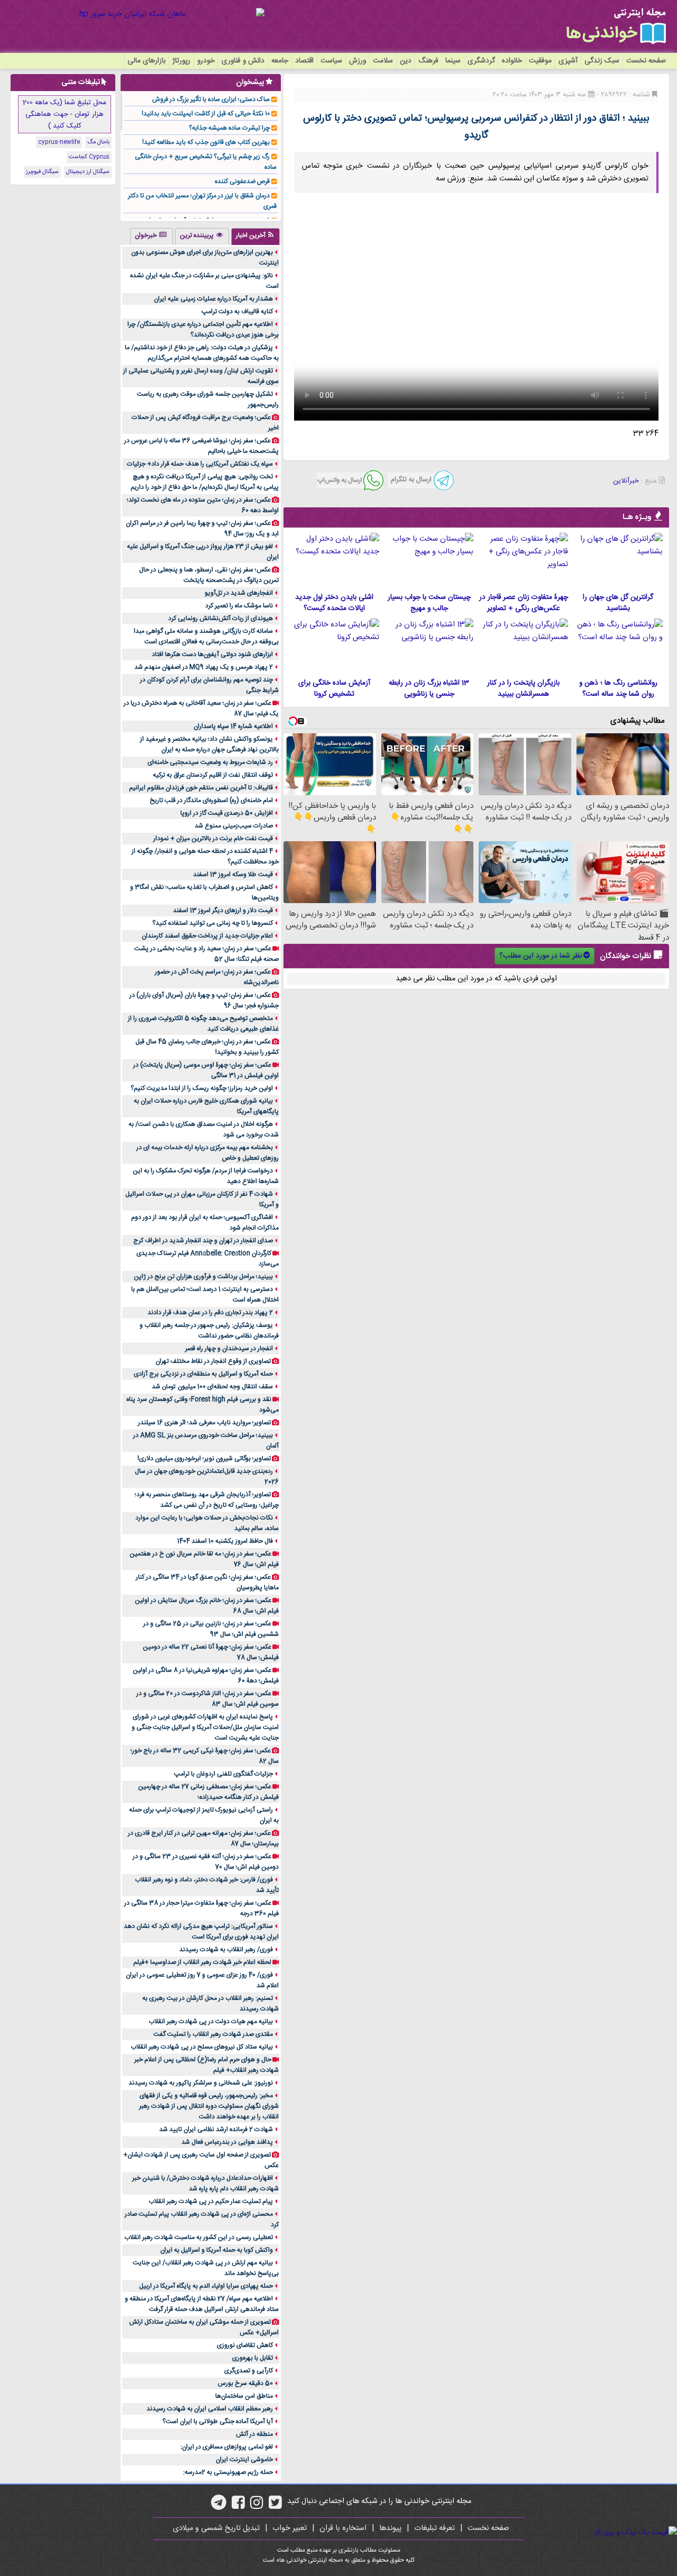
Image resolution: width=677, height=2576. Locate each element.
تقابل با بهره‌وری (253, 2358)
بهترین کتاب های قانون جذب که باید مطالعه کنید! (206, 142)
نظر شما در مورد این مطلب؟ (541, 956)
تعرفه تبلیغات (434, 2528)
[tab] (255, 236)
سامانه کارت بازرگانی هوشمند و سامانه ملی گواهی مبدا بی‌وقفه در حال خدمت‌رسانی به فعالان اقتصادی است (206, 636)
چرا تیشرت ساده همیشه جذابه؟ (229, 128)
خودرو (206, 61)
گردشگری (481, 61)
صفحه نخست (646, 61)
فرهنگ (428, 61)
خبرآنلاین (626, 481)
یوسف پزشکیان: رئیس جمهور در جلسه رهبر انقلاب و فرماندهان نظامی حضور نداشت (209, 1331)
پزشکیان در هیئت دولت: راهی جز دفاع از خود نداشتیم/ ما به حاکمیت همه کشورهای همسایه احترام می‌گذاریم (202, 353)
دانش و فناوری (243, 61)
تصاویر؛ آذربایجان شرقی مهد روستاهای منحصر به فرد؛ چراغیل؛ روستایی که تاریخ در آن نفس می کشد (207, 1500)
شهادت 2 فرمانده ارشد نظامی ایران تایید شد (216, 2129)
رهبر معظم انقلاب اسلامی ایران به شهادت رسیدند (210, 2409)
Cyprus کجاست (89, 157)
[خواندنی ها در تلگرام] (219, 2506)
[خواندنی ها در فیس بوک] (238, 2506)
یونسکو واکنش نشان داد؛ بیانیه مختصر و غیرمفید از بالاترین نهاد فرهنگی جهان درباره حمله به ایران (209, 744)
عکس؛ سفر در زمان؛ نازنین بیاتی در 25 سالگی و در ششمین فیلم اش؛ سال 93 (211, 1629)
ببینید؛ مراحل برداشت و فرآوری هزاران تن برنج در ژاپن (203, 1277)
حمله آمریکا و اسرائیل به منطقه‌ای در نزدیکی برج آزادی (203, 1374)
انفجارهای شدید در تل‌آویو (239, 593)
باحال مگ (98, 142)
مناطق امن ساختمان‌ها (244, 2396)
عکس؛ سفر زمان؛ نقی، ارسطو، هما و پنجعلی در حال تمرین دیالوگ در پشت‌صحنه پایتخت (209, 575)
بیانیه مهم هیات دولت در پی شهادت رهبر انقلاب (211, 2022)
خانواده (512, 61)
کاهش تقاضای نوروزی (245, 2345)
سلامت (383, 61)
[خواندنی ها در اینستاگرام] (257, 2506)
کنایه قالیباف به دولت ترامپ (237, 312)
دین (406, 61)
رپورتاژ (181, 61)
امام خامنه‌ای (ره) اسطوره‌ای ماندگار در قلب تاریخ (211, 800)
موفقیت (540, 61)
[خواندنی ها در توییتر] (275, 2506)
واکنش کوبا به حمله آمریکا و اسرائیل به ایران (217, 2250)
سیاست (331, 61)
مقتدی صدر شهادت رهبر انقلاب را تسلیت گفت (213, 2034)
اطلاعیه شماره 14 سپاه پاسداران (233, 726)
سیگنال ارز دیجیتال (88, 172)
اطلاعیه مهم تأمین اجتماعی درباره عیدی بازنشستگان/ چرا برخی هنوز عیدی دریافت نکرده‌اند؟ (203, 330)
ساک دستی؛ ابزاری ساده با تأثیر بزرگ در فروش (211, 99)
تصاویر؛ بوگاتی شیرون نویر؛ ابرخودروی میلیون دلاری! (204, 1459)
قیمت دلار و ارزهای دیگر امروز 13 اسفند (223, 911)
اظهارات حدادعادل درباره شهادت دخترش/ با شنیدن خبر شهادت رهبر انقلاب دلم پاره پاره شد (205, 2183)
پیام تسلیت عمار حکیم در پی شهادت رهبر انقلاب (211, 2201)
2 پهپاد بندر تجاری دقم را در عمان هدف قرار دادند (210, 1313)
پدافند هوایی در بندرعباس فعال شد (227, 2142)
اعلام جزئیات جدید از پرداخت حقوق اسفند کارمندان (207, 936)
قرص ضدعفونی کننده (242, 181)
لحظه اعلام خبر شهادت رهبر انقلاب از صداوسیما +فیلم (202, 1962)
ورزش (358, 61)
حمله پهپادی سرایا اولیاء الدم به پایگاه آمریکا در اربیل (206, 2286)
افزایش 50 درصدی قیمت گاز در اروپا (227, 813)
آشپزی (568, 61)
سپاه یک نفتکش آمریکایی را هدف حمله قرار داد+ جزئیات (200, 464)
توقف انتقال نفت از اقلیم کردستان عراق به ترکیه (213, 775)
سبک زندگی (602, 61)
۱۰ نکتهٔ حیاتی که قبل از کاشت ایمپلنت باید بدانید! (206, 114)
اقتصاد (304, 61)
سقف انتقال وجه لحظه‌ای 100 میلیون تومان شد (212, 1387)
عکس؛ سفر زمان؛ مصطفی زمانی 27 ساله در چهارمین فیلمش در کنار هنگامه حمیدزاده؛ (208, 1792)
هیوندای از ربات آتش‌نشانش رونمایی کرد (221, 618)
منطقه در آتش (254, 2434)
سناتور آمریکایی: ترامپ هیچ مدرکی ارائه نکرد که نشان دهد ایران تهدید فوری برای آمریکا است (201, 1932)
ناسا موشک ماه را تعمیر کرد (239, 606)
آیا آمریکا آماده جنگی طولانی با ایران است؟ (218, 2422)
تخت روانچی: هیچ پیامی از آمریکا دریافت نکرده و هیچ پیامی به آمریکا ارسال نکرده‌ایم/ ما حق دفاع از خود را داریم (205, 482)
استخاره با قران (343, 2528)
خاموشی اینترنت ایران (244, 2460)
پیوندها (390, 2528)
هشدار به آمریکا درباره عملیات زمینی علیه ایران (213, 299)
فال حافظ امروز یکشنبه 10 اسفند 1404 (225, 1541)
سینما (453, 61)
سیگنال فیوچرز (42, 172)
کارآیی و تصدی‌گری (249, 2371)
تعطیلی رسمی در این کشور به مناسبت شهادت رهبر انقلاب (199, 2237)
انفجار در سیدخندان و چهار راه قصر (229, 1349)
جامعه (280, 61)
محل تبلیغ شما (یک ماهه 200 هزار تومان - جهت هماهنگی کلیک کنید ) (65, 114)
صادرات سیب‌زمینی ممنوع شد (234, 826)
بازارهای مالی (147, 61)
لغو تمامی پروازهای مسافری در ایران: (227, 2447)
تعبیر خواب (290, 2528)
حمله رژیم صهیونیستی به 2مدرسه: (228, 2472)
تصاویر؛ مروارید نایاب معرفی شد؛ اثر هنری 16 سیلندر (204, 1423)
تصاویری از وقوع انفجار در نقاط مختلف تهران (213, 1361)
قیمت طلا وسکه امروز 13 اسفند (233, 875)
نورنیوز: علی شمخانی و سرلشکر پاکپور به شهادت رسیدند (201, 2083)
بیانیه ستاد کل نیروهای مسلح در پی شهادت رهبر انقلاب (202, 2047)
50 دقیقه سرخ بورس (245, 2383)
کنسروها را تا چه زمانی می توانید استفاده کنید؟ (213, 923)
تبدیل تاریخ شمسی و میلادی (216, 2528)
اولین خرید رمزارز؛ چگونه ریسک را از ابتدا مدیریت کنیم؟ (202, 1088)
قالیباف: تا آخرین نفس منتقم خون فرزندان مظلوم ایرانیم (201, 788)
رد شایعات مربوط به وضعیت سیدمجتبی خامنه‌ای (210, 762)
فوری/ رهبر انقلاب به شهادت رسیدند (226, 1950)
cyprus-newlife (59, 142)
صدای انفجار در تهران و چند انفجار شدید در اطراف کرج (203, 1241)
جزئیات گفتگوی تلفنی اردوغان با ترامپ (223, 1774)
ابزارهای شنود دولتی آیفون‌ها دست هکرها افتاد (212, 654)
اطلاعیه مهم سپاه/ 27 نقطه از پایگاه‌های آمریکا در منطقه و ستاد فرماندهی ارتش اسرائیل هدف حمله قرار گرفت (202, 2304)
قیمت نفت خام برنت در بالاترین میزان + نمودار (213, 839)
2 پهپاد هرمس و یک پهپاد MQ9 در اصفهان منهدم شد (204, 667)
